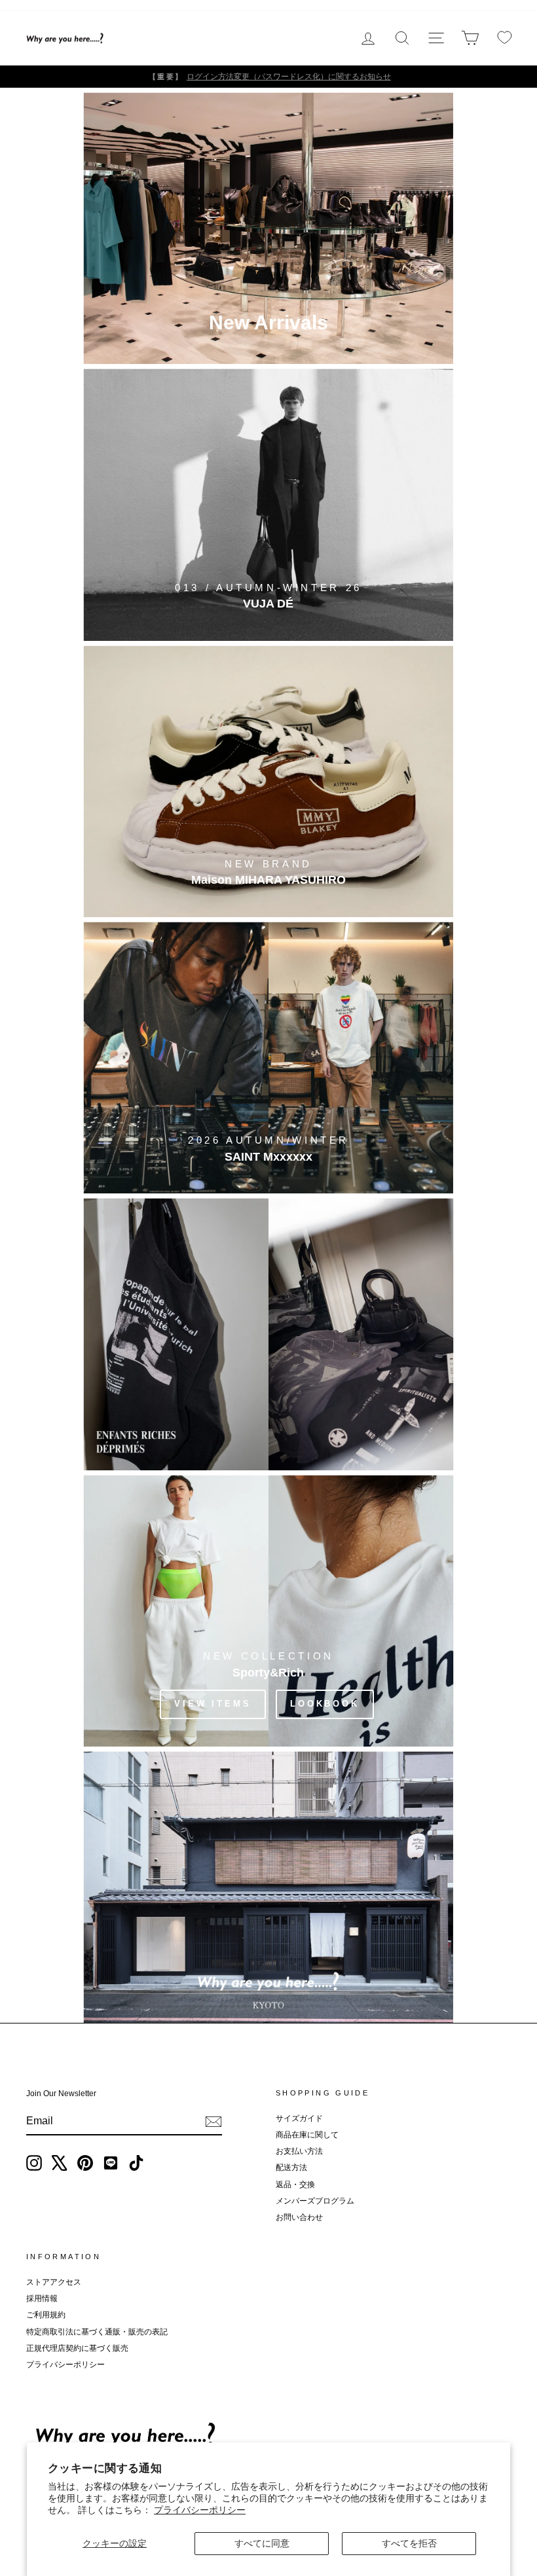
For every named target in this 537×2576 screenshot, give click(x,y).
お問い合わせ (299, 2217)
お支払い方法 (299, 2151)
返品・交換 (295, 2185)
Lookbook (325, 1704)
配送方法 (291, 2168)
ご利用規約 (46, 2315)
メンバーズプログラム (315, 2201)
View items (213, 1704)
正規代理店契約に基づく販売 (77, 2348)
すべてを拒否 (409, 2543)
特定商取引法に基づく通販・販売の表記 (97, 2332)
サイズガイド (299, 2118)
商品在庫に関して (307, 2135)
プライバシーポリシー (200, 2510)
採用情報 (42, 2298)
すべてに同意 (262, 2543)
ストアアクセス (54, 2282)
